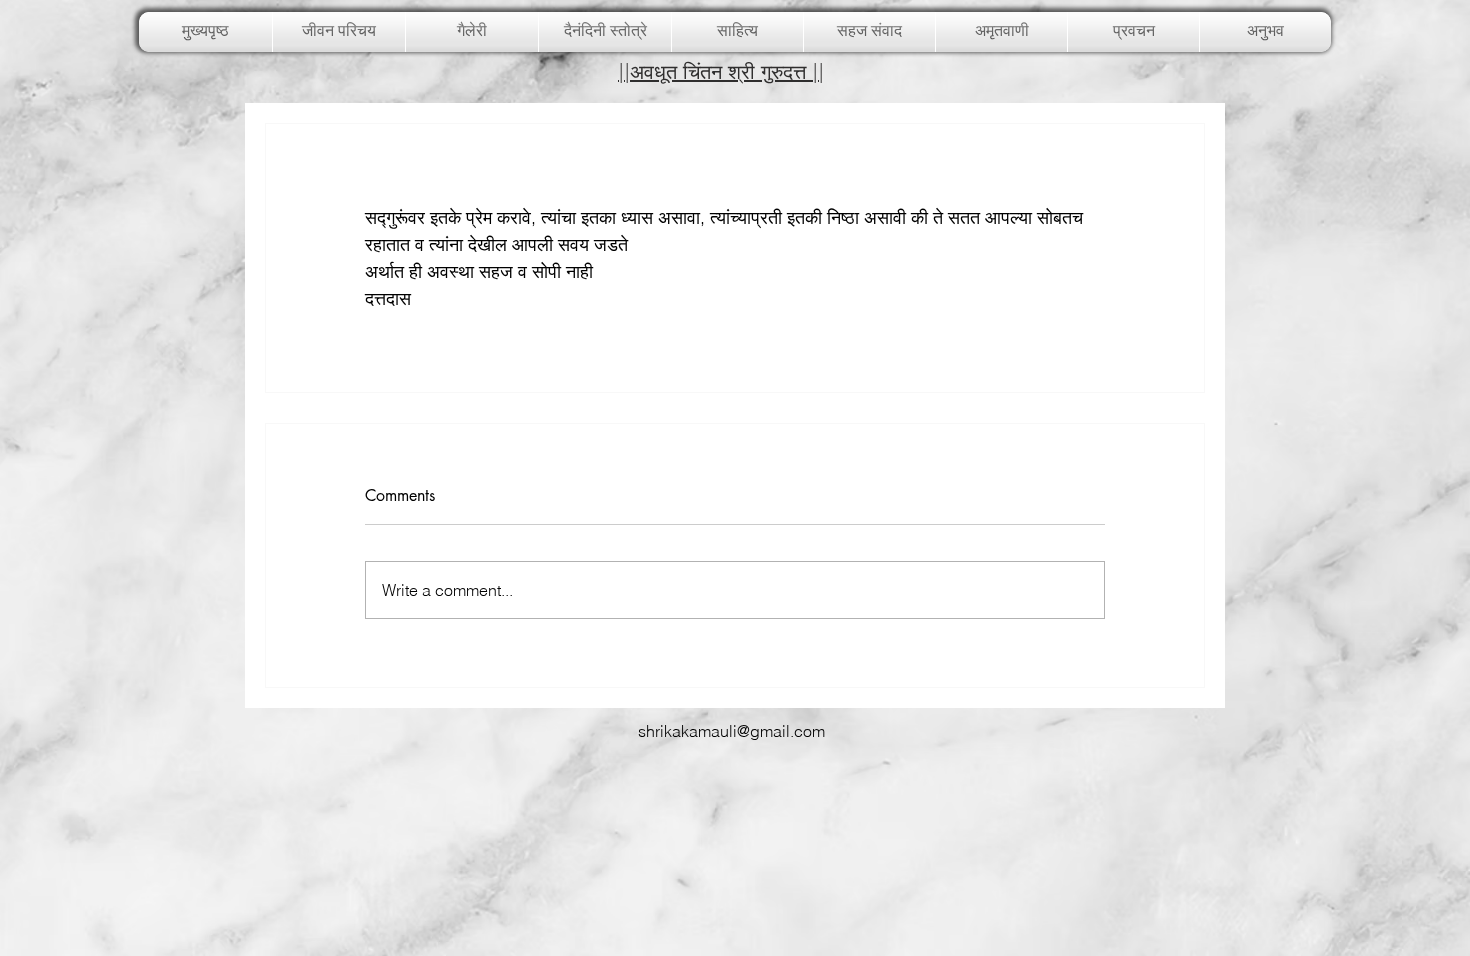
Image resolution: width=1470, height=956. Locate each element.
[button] (472, 32)
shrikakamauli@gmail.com (731, 731)
